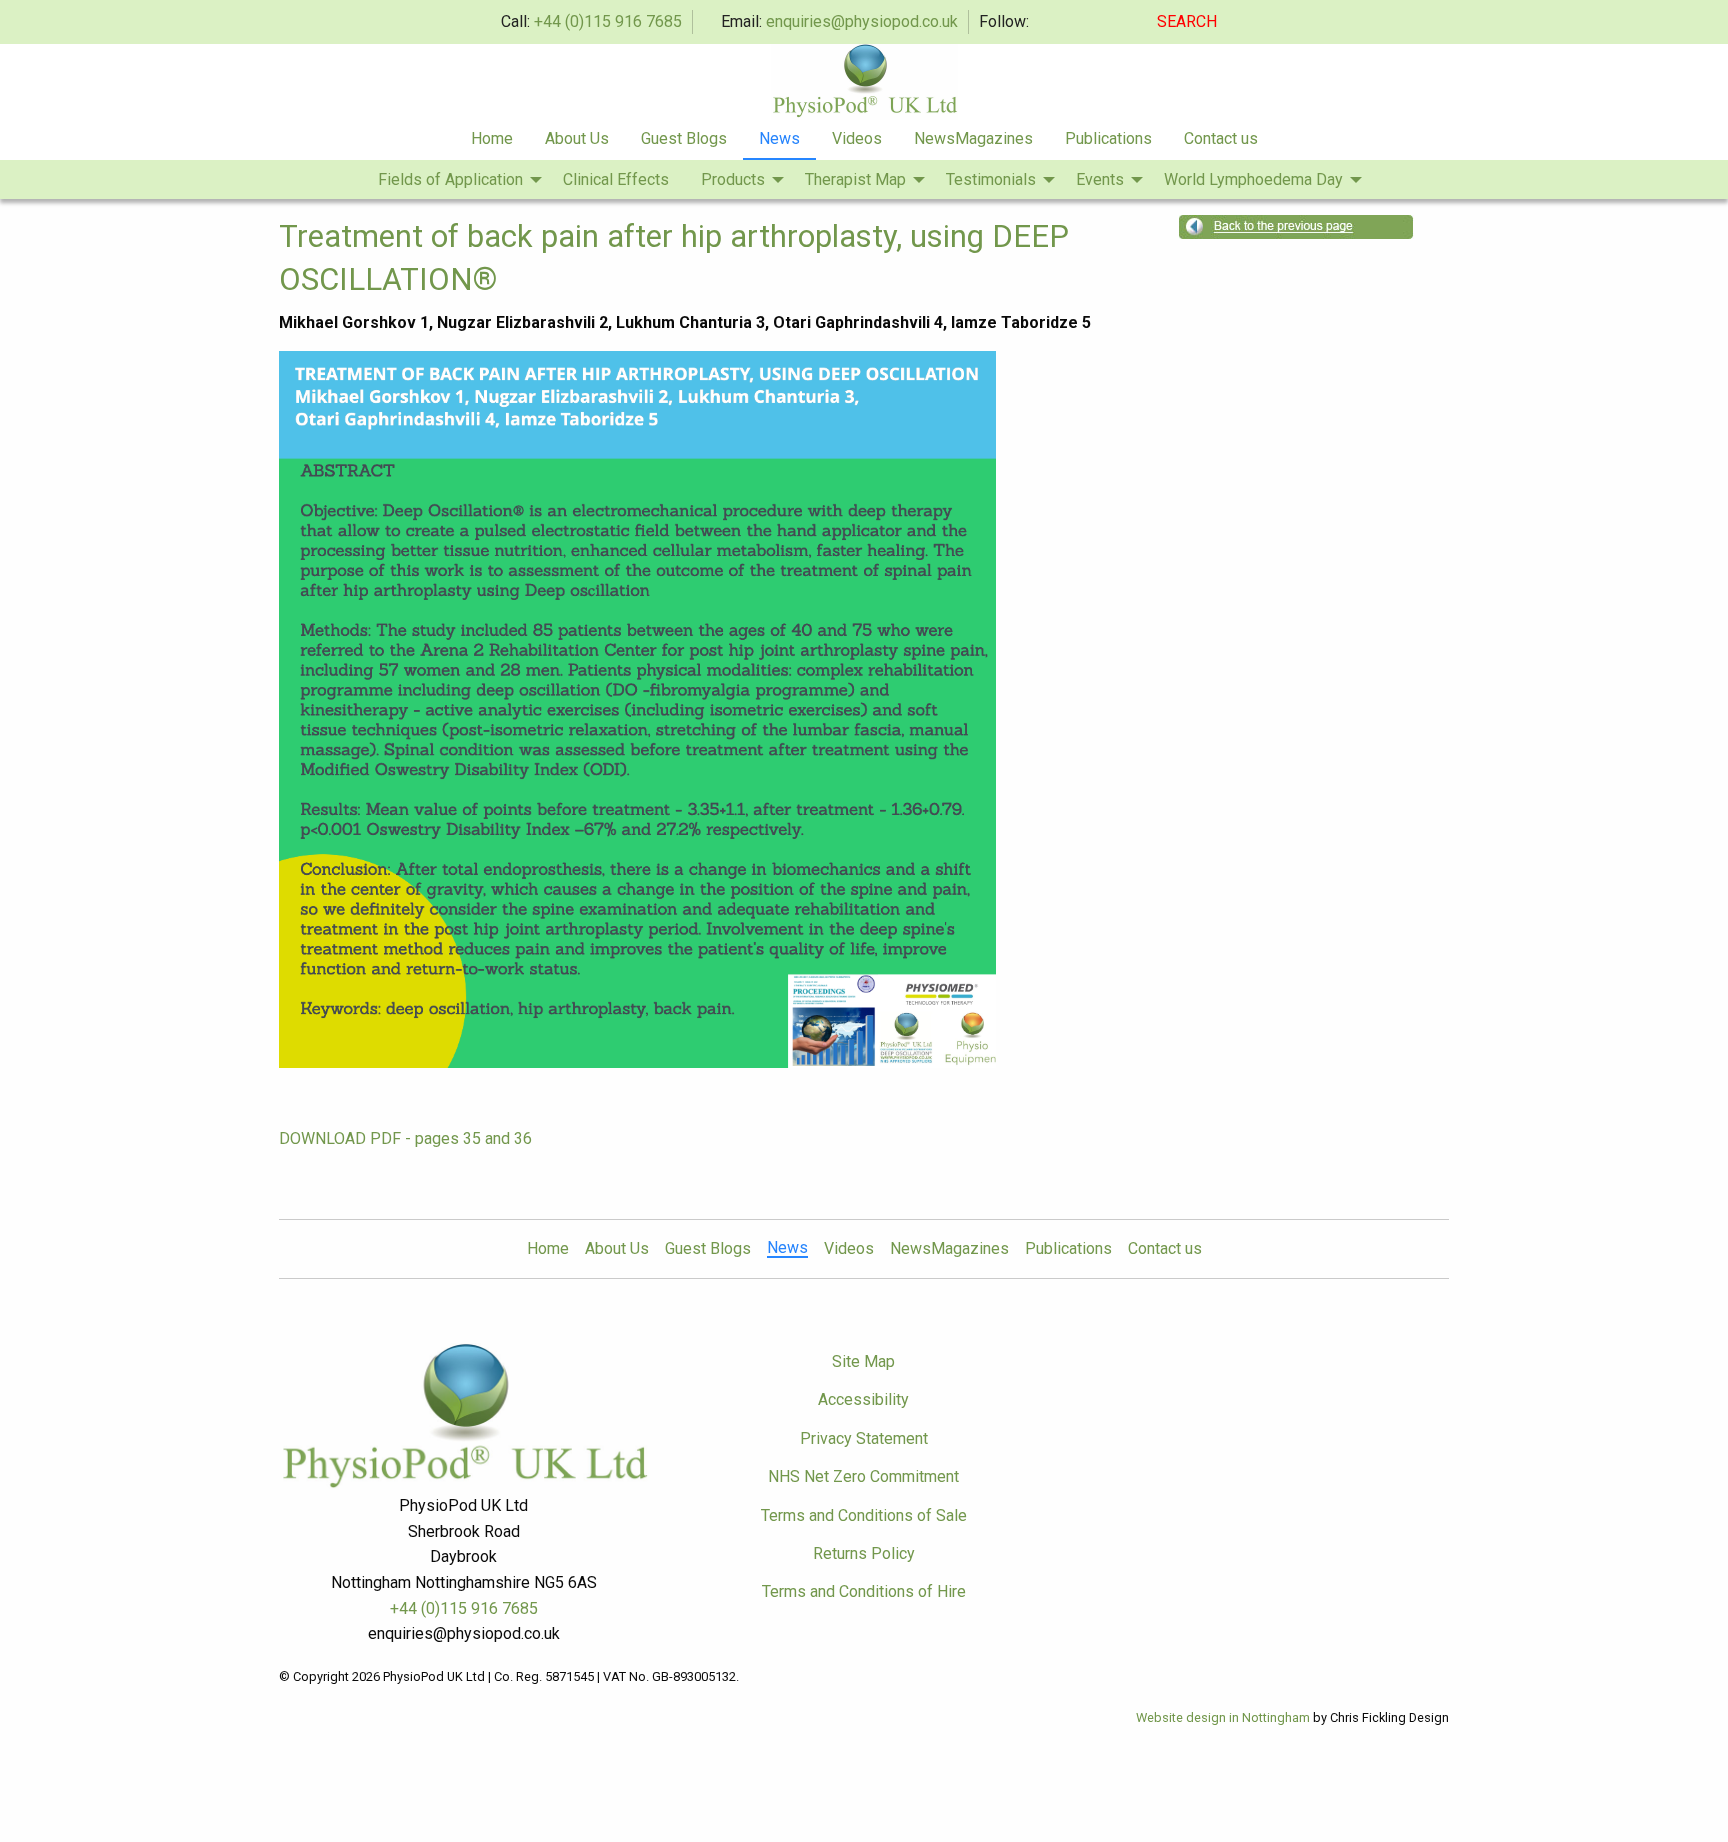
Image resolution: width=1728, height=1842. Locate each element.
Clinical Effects (616, 179)
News (779, 138)
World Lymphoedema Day (1253, 179)
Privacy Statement (864, 1438)
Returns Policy (864, 1553)
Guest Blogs (684, 138)
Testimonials (991, 179)
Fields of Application (450, 179)
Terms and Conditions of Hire (864, 1591)
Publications (1108, 138)
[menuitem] (492, 140)
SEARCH (1189, 21)
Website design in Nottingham (1223, 1717)
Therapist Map (855, 179)
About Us (577, 138)
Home (492, 138)
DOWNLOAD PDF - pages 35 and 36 (405, 1138)
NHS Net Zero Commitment (863, 1476)
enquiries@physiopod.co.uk (862, 21)
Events (1100, 179)
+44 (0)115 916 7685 (608, 21)
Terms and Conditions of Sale (864, 1515)
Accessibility (863, 1399)
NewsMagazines (973, 138)
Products (733, 179)
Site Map (863, 1361)
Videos (857, 138)
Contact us (1221, 138)
